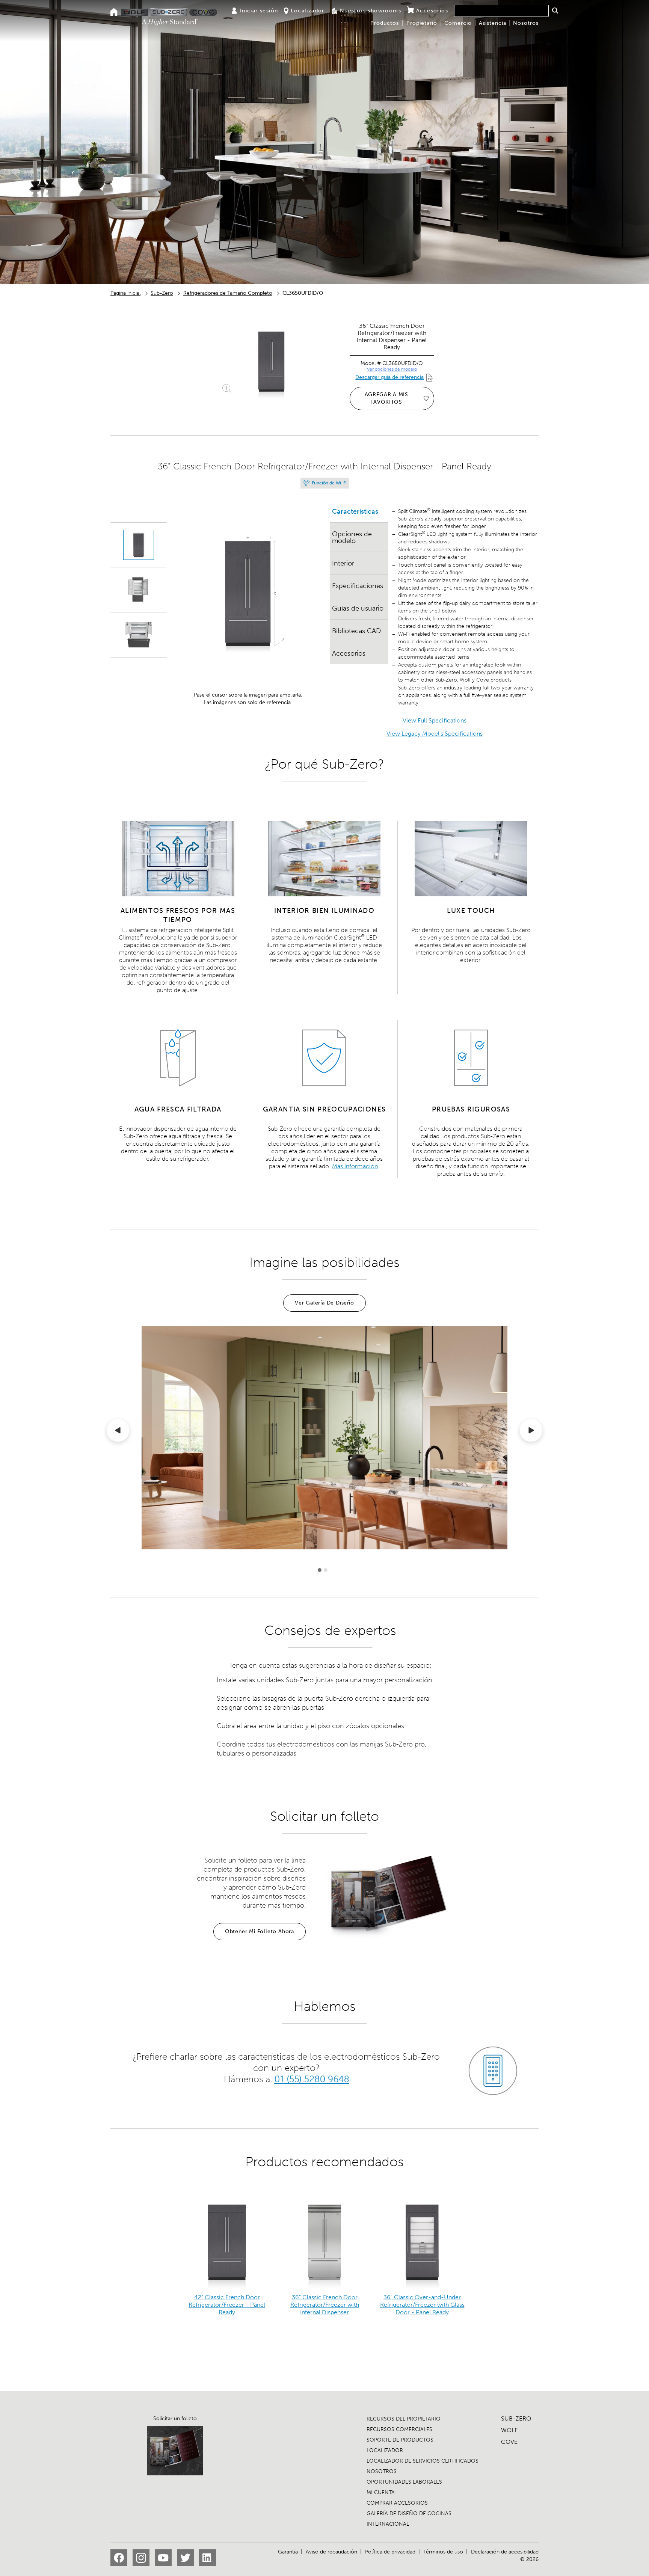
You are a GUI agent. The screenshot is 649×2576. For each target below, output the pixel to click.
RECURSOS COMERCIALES (399, 2429)
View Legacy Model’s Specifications (435, 734)
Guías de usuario (358, 608)
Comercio (458, 23)
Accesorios (432, 11)
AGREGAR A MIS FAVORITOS (386, 398)
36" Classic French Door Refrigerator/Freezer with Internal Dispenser (325, 2305)
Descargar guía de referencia (389, 377)
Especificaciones (358, 586)
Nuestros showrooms (371, 11)
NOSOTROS (382, 2471)
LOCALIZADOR (385, 2450)
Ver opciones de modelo (392, 369)
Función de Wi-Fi (329, 483)
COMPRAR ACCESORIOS (397, 2503)
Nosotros (526, 23)
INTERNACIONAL (388, 2524)
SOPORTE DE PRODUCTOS (400, 2440)
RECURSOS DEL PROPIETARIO (404, 2419)
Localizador (307, 11)
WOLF (509, 2430)
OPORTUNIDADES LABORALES (404, 2482)
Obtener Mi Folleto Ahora (260, 1931)
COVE (509, 2442)
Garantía (288, 2552)
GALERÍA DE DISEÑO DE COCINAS (409, 2513)
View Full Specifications (435, 720)
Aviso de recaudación (331, 2552)
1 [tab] (320, 1570)
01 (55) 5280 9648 (312, 2079)
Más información (355, 1166)
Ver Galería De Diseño (324, 1303)
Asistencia (493, 23)
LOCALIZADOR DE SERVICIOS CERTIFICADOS (423, 2461)
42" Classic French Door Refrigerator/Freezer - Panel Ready (227, 2305)
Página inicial (125, 293)
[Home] (114, 13)
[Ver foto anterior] (118, 1432)
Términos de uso (443, 2552)
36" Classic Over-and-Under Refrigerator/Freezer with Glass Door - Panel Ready (422, 2305)
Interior (343, 563)
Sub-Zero (162, 293)
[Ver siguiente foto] (531, 1432)
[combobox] (501, 11)
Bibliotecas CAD (356, 631)
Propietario (422, 23)
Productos (385, 23)
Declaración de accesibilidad (505, 2552)
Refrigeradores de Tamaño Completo (228, 293)
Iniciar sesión (259, 11)
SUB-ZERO (516, 2418)
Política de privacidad (390, 2552)
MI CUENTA (381, 2492)
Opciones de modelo (352, 537)
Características (355, 511)
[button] (555, 11)
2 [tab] (326, 1570)
